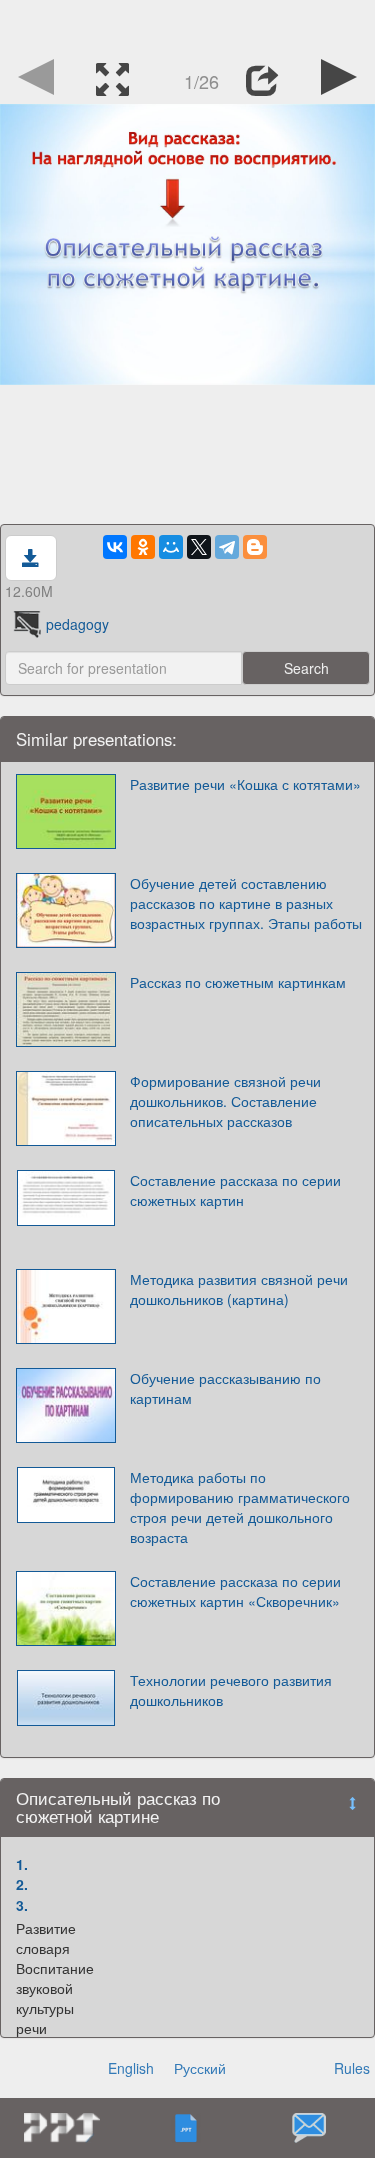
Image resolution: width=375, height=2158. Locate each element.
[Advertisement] (188, 25)
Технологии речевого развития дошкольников (231, 1690)
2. (22, 1884)
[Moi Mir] (171, 547)
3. (22, 1905)
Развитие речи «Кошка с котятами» (245, 784)
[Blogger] (255, 547)
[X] (199, 547)
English (131, 2068)
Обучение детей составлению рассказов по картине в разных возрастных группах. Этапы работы (246, 903)
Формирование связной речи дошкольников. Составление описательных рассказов (225, 1101)
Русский (200, 2068)
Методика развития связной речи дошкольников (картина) (239, 1289)
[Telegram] (227, 547)
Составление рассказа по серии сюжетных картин (235, 1190)
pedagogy (77, 624)
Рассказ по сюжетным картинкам (238, 982)
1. (22, 1864)
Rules (352, 2068)
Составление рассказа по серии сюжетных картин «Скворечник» (235, 1591)
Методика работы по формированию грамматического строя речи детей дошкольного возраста (240, 1507)
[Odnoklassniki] (143, 547)
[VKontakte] (115, 547)
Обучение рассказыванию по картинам (225, 1388)
